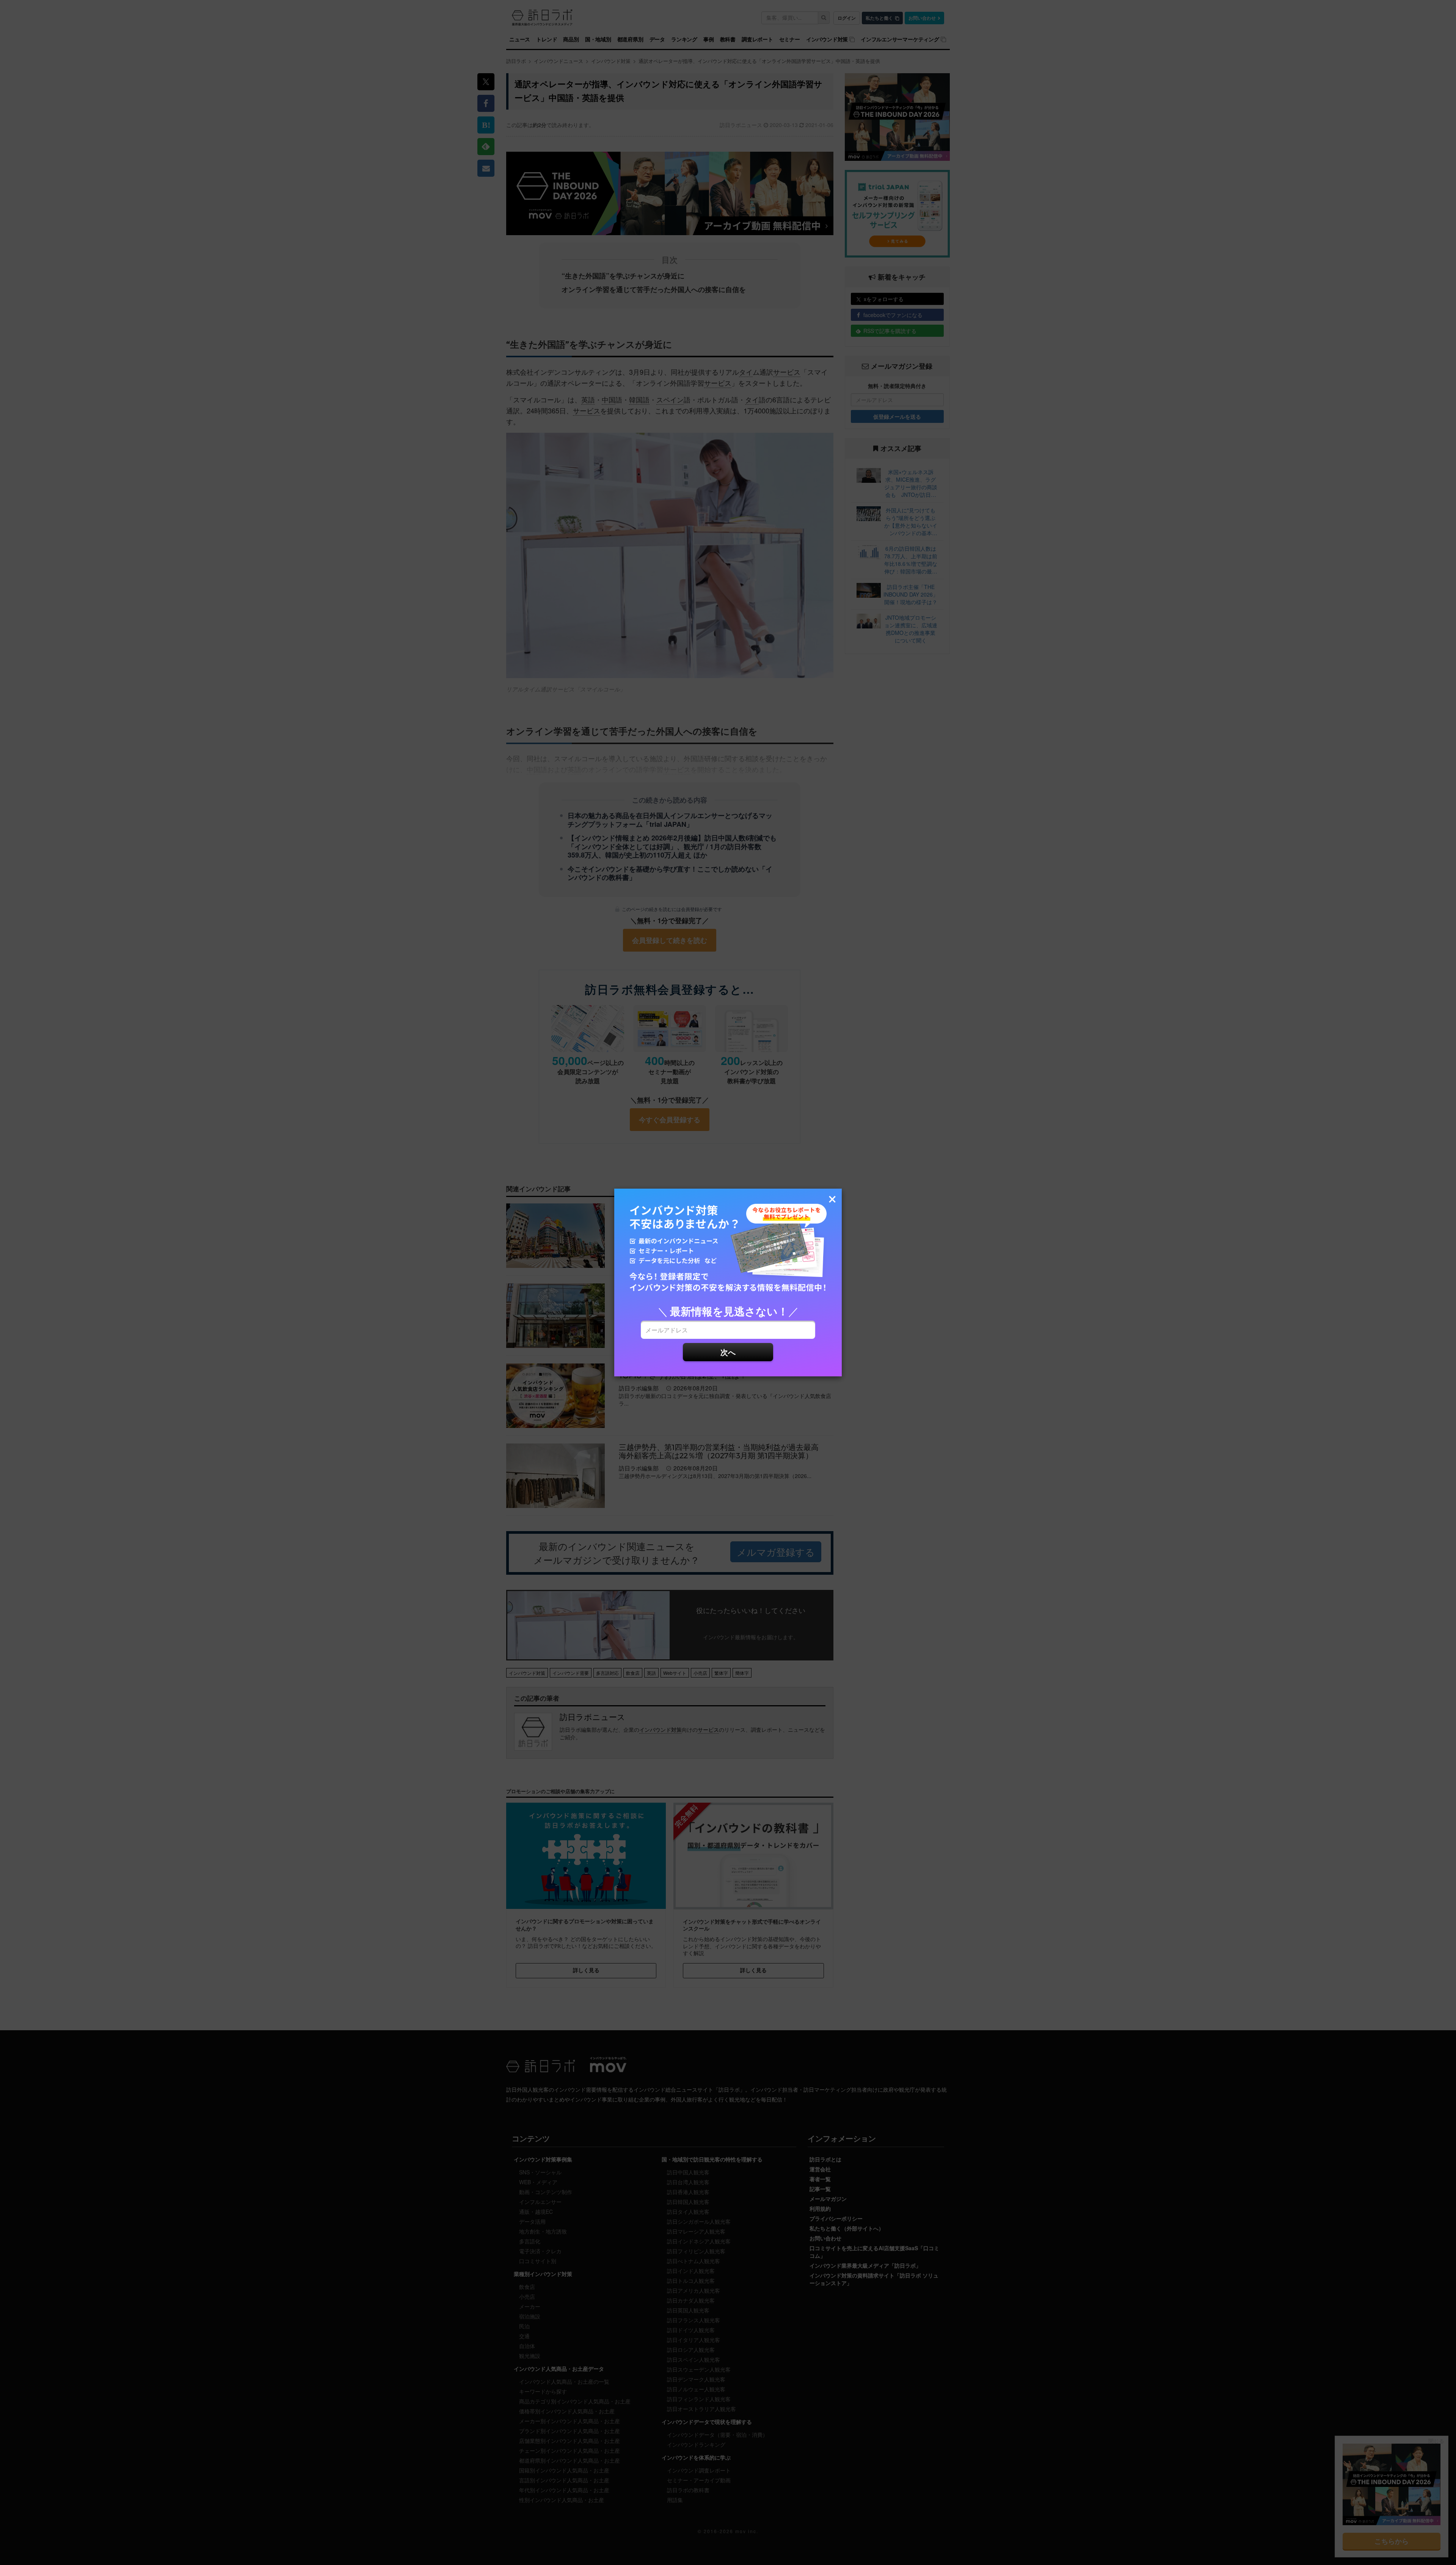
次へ (728, 1352)
